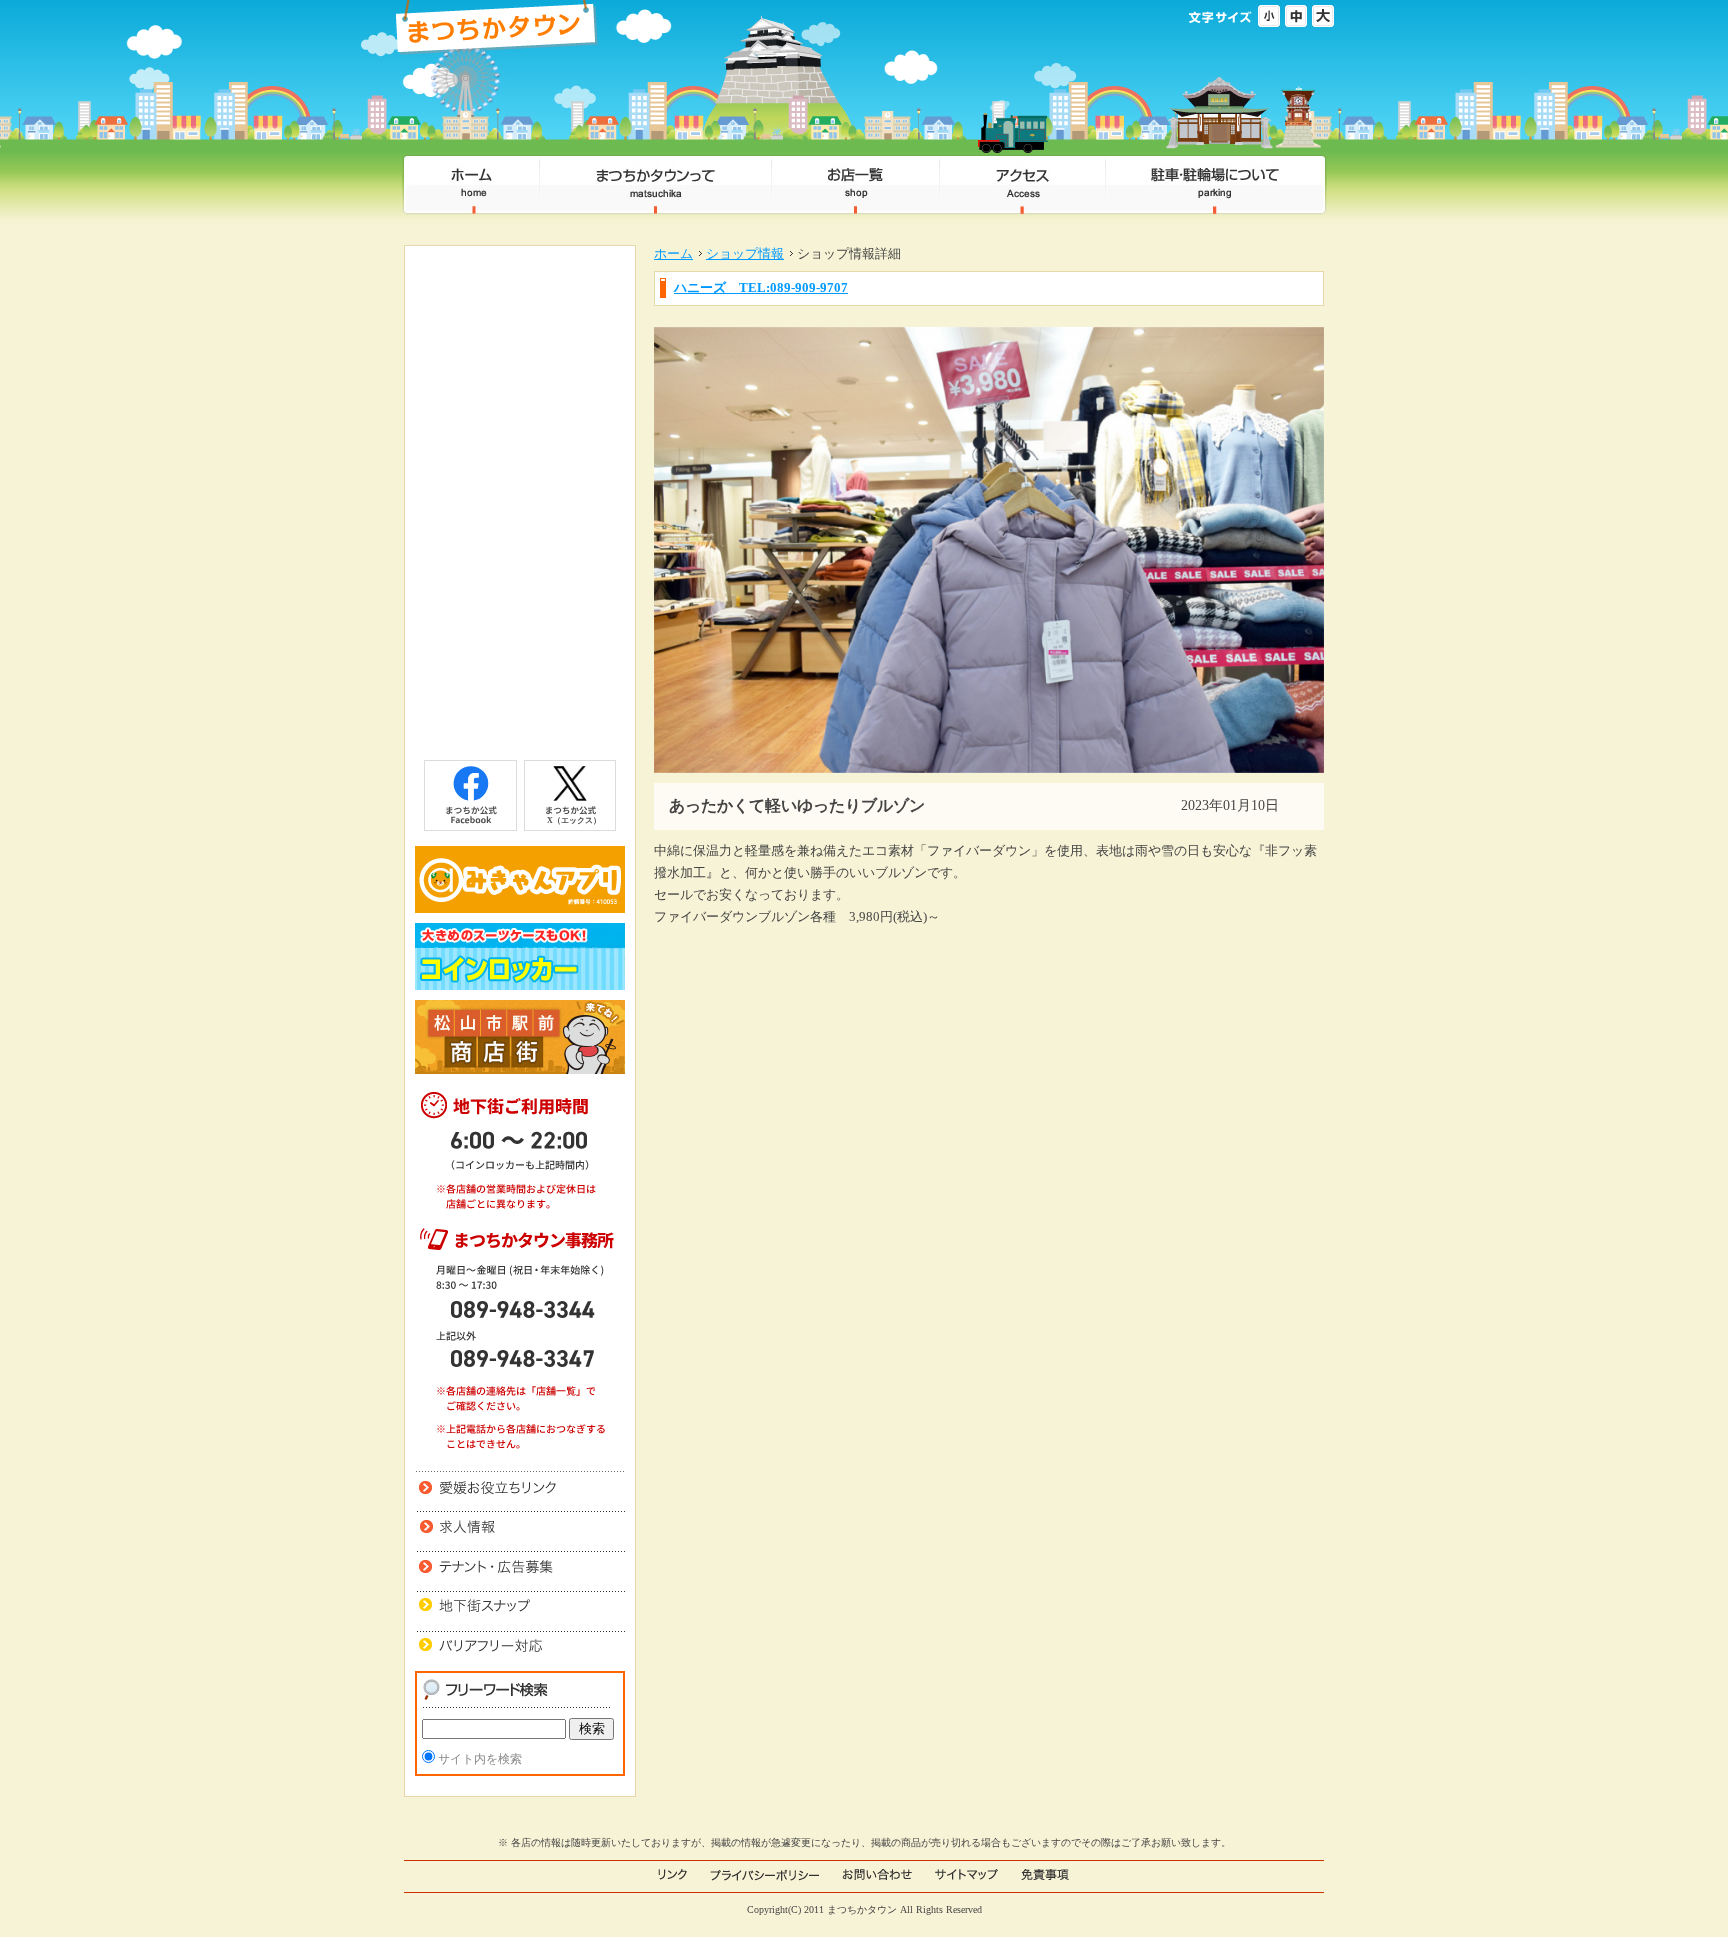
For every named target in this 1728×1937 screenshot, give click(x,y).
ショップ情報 (745, 253)
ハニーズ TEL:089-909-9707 (761, 287)
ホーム (673, 253)
